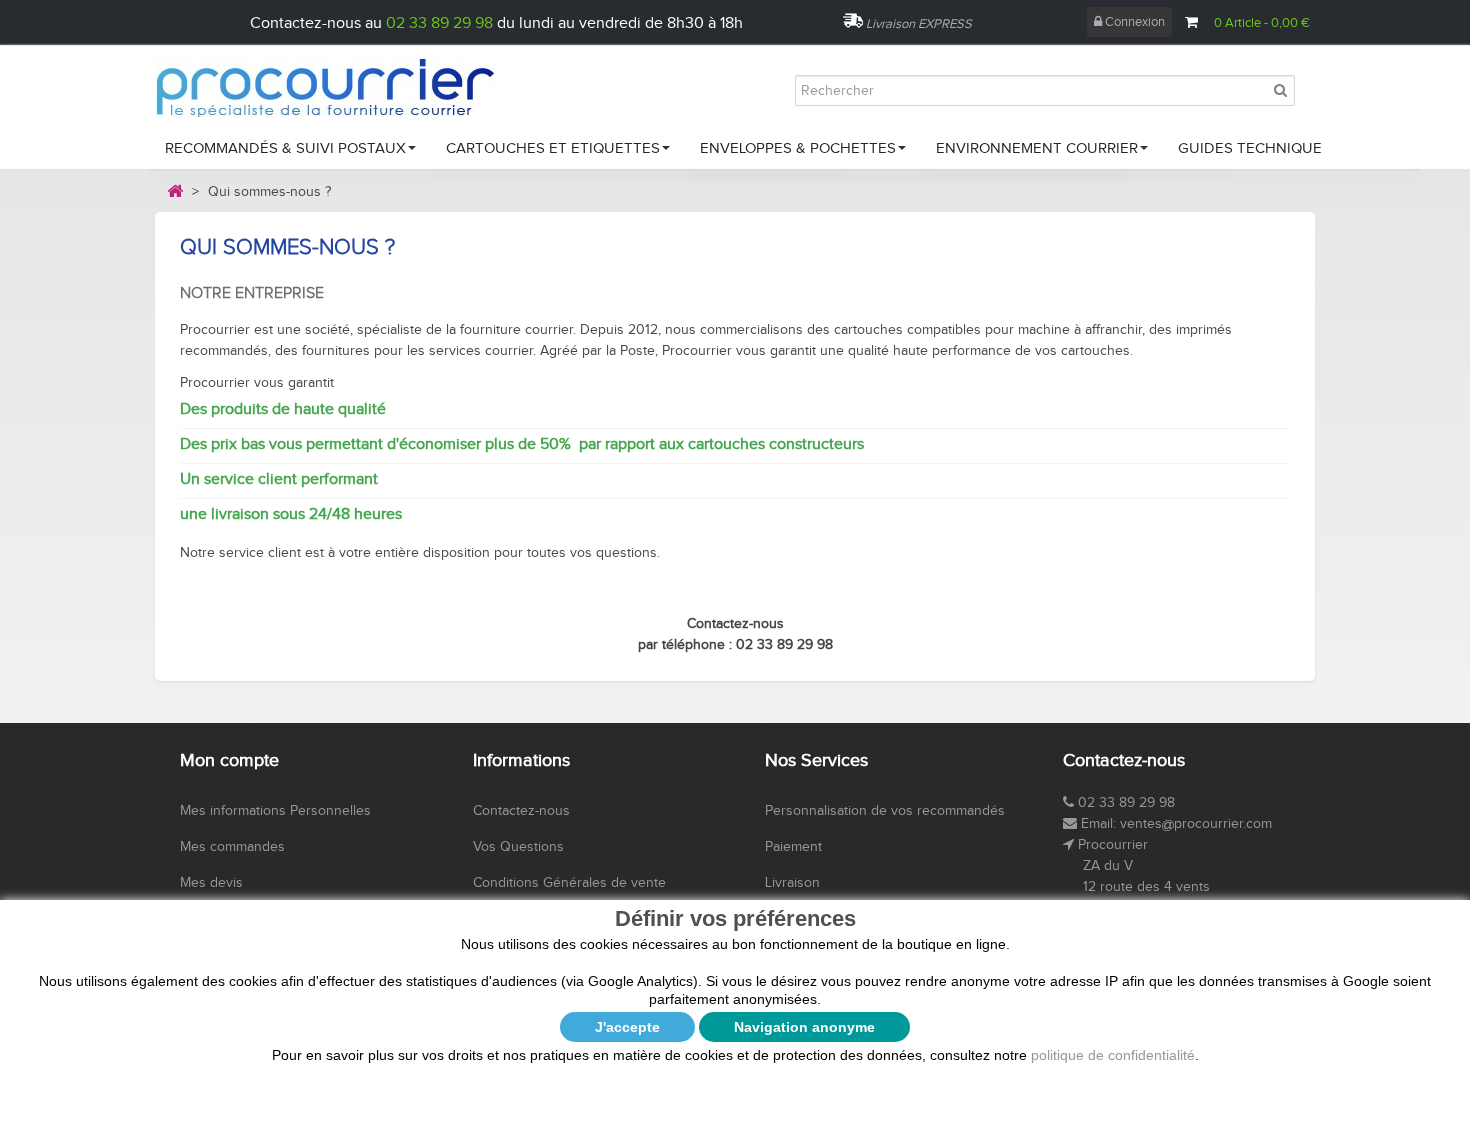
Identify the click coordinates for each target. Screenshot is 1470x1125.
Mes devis (211, 883)
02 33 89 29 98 (439, 23)
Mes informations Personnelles (275, 811)
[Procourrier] (345, 86)
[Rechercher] (1280, 90)
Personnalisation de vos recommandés (885, 811)
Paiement (793, 847)
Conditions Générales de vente (569, 883)
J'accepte (627, 1027)
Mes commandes (232, 847)
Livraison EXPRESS (919, 24)
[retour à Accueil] (175, 191)
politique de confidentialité (1113, 1055)
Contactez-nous (521, 811)
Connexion (1133, 22)
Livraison (792, 883)
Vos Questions (518, 847)
